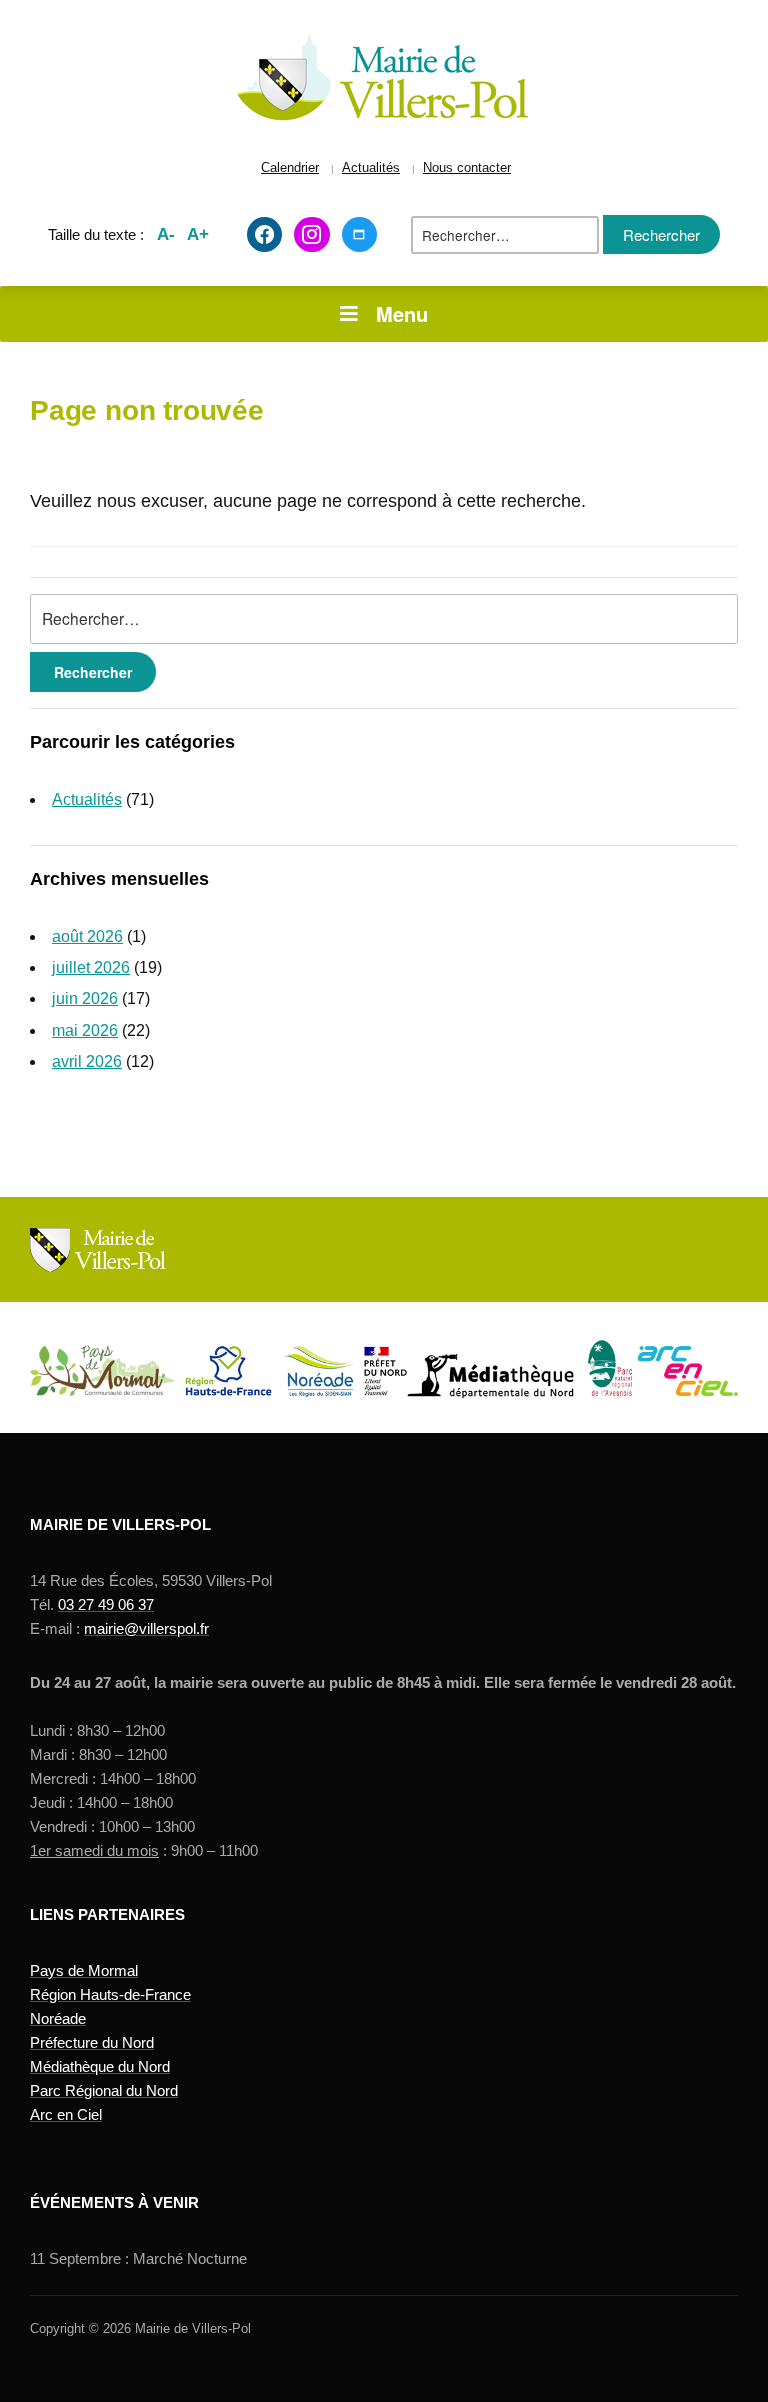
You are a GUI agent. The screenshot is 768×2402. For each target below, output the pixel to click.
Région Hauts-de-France (110, 1994)
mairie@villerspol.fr (146, 1628)
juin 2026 (85, 998)
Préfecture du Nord (92, 2042)
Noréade (58, 2018)
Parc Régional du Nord (104, 2090)
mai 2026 (85, 1030)
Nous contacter (467, 168)
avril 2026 (87, 1061)
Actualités (371, 168)
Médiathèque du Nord (100, 2066)
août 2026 (87, 936)
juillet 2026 (91, 967)
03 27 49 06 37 (106, 1604)
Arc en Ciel (66, 2114)
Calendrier (290, 168)
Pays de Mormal (84, 1970)
